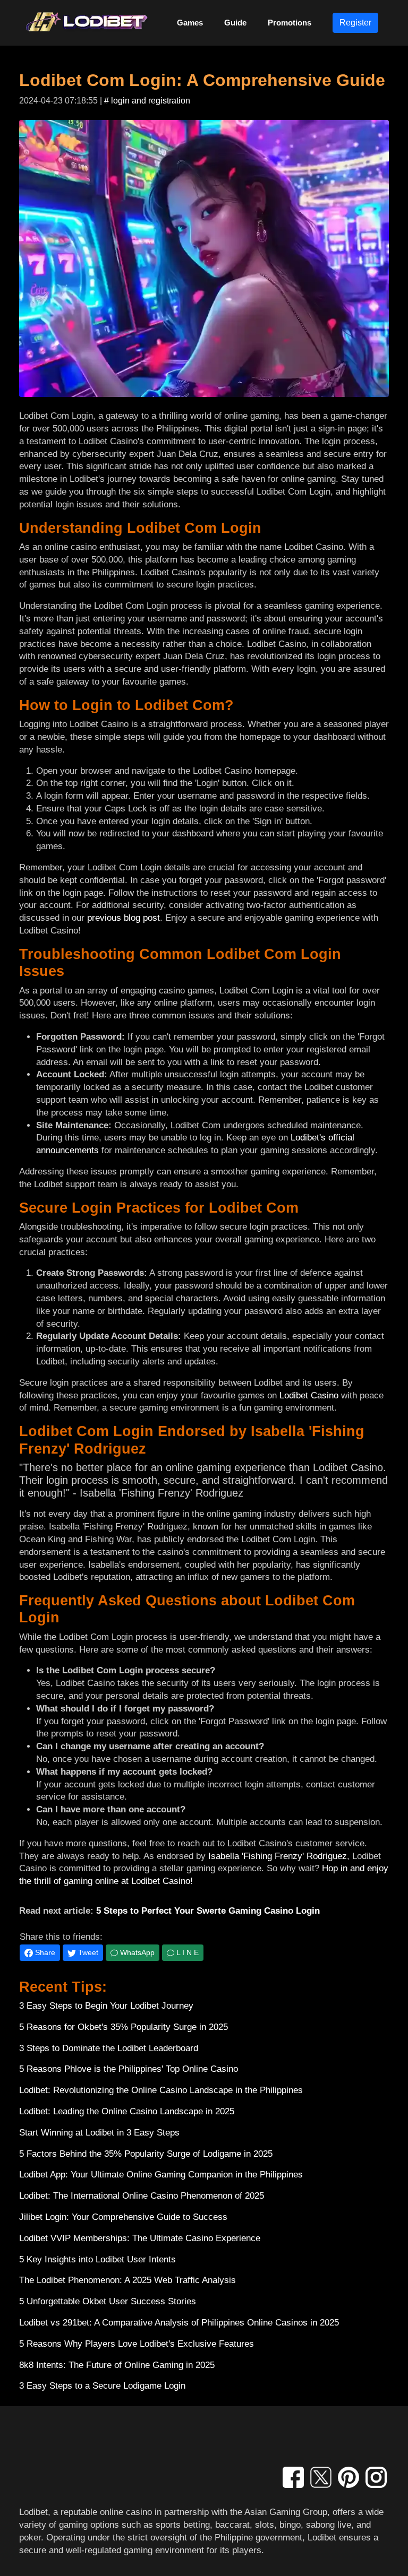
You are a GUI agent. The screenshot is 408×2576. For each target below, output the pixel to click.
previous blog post (124, 918)
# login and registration (147, 101)
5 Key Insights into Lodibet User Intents (97, 2259)
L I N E (186, 1952)
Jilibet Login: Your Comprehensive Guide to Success (123, 2217)
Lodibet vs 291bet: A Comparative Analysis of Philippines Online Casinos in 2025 (179, 2323)
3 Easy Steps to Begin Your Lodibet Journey (106, 2006)
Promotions (290, 23)
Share (44, 1952)
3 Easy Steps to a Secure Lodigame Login (102, 2386)
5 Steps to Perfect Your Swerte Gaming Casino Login (208, 1911)
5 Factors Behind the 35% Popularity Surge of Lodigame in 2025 (146, 2154)
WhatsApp (136, 1952)
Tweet (87, 1952)
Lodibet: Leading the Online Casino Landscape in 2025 (127, 2111)
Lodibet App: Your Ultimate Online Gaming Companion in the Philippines (161, 2175)
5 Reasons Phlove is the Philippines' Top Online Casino (129, 2069)
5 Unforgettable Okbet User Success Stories (108, 2301)
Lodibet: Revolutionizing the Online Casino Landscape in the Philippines (161, 2090)
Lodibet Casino (309, 1395)
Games (190, 23)
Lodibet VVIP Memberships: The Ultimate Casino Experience (140, 2238)
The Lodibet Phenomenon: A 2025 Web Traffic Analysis (127, 2280)
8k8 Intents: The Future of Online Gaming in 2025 (117, 2365)
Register (355, 23)
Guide (235, 23)
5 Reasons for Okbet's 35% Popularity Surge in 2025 (124, 2027)
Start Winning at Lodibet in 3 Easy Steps (99, 2133)
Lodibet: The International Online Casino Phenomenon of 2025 (142, 2196)
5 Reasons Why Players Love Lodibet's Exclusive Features (137, 2344)
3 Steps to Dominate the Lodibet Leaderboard (109, 2048)
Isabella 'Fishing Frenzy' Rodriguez (278, 1856)
